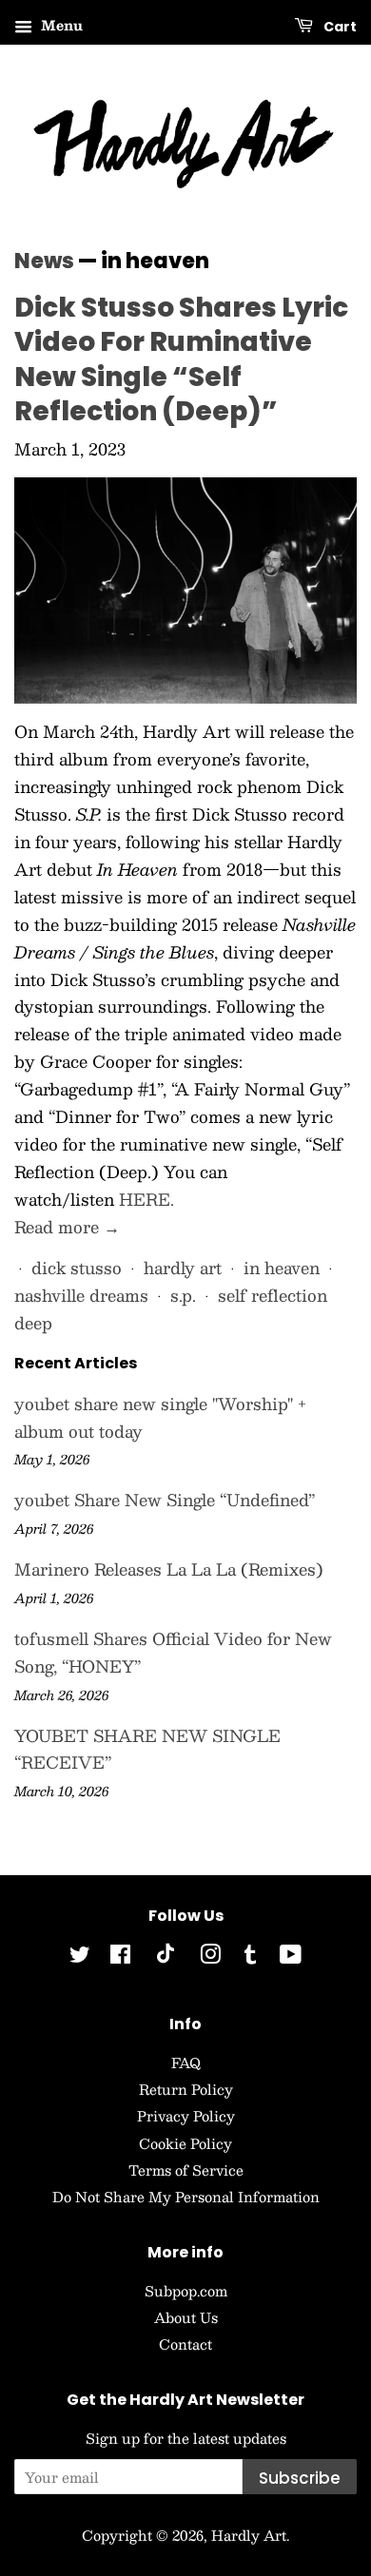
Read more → (67, 1227)
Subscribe (300, 2478)
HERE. (146, 1199)
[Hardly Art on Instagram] (210, 1957)
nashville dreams (81, 1295)
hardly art (183, 1268)
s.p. (183, 1295)
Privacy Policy (186, 2116)
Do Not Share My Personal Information (186, 2197)
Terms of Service (186, 2170)
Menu (60, 25)
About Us (186, 2317)
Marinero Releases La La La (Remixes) (169, 1569)
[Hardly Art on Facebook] (120, 1957)
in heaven (282, 1268)
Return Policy (186, 2089)
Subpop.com (186, 2291)
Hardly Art (249, 2535)
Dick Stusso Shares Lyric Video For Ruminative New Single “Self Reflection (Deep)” (181, 359)
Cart (339, 27)
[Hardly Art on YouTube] (291, 1957)
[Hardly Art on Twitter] (80, 1957)
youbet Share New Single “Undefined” (165, 1500)
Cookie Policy (185, 2143)
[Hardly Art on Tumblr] (250, 1957)
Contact (185, 2344)
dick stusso (77, 1268)
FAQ (186, 2063)
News (44, 261)
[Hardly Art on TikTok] (166, 1958)
